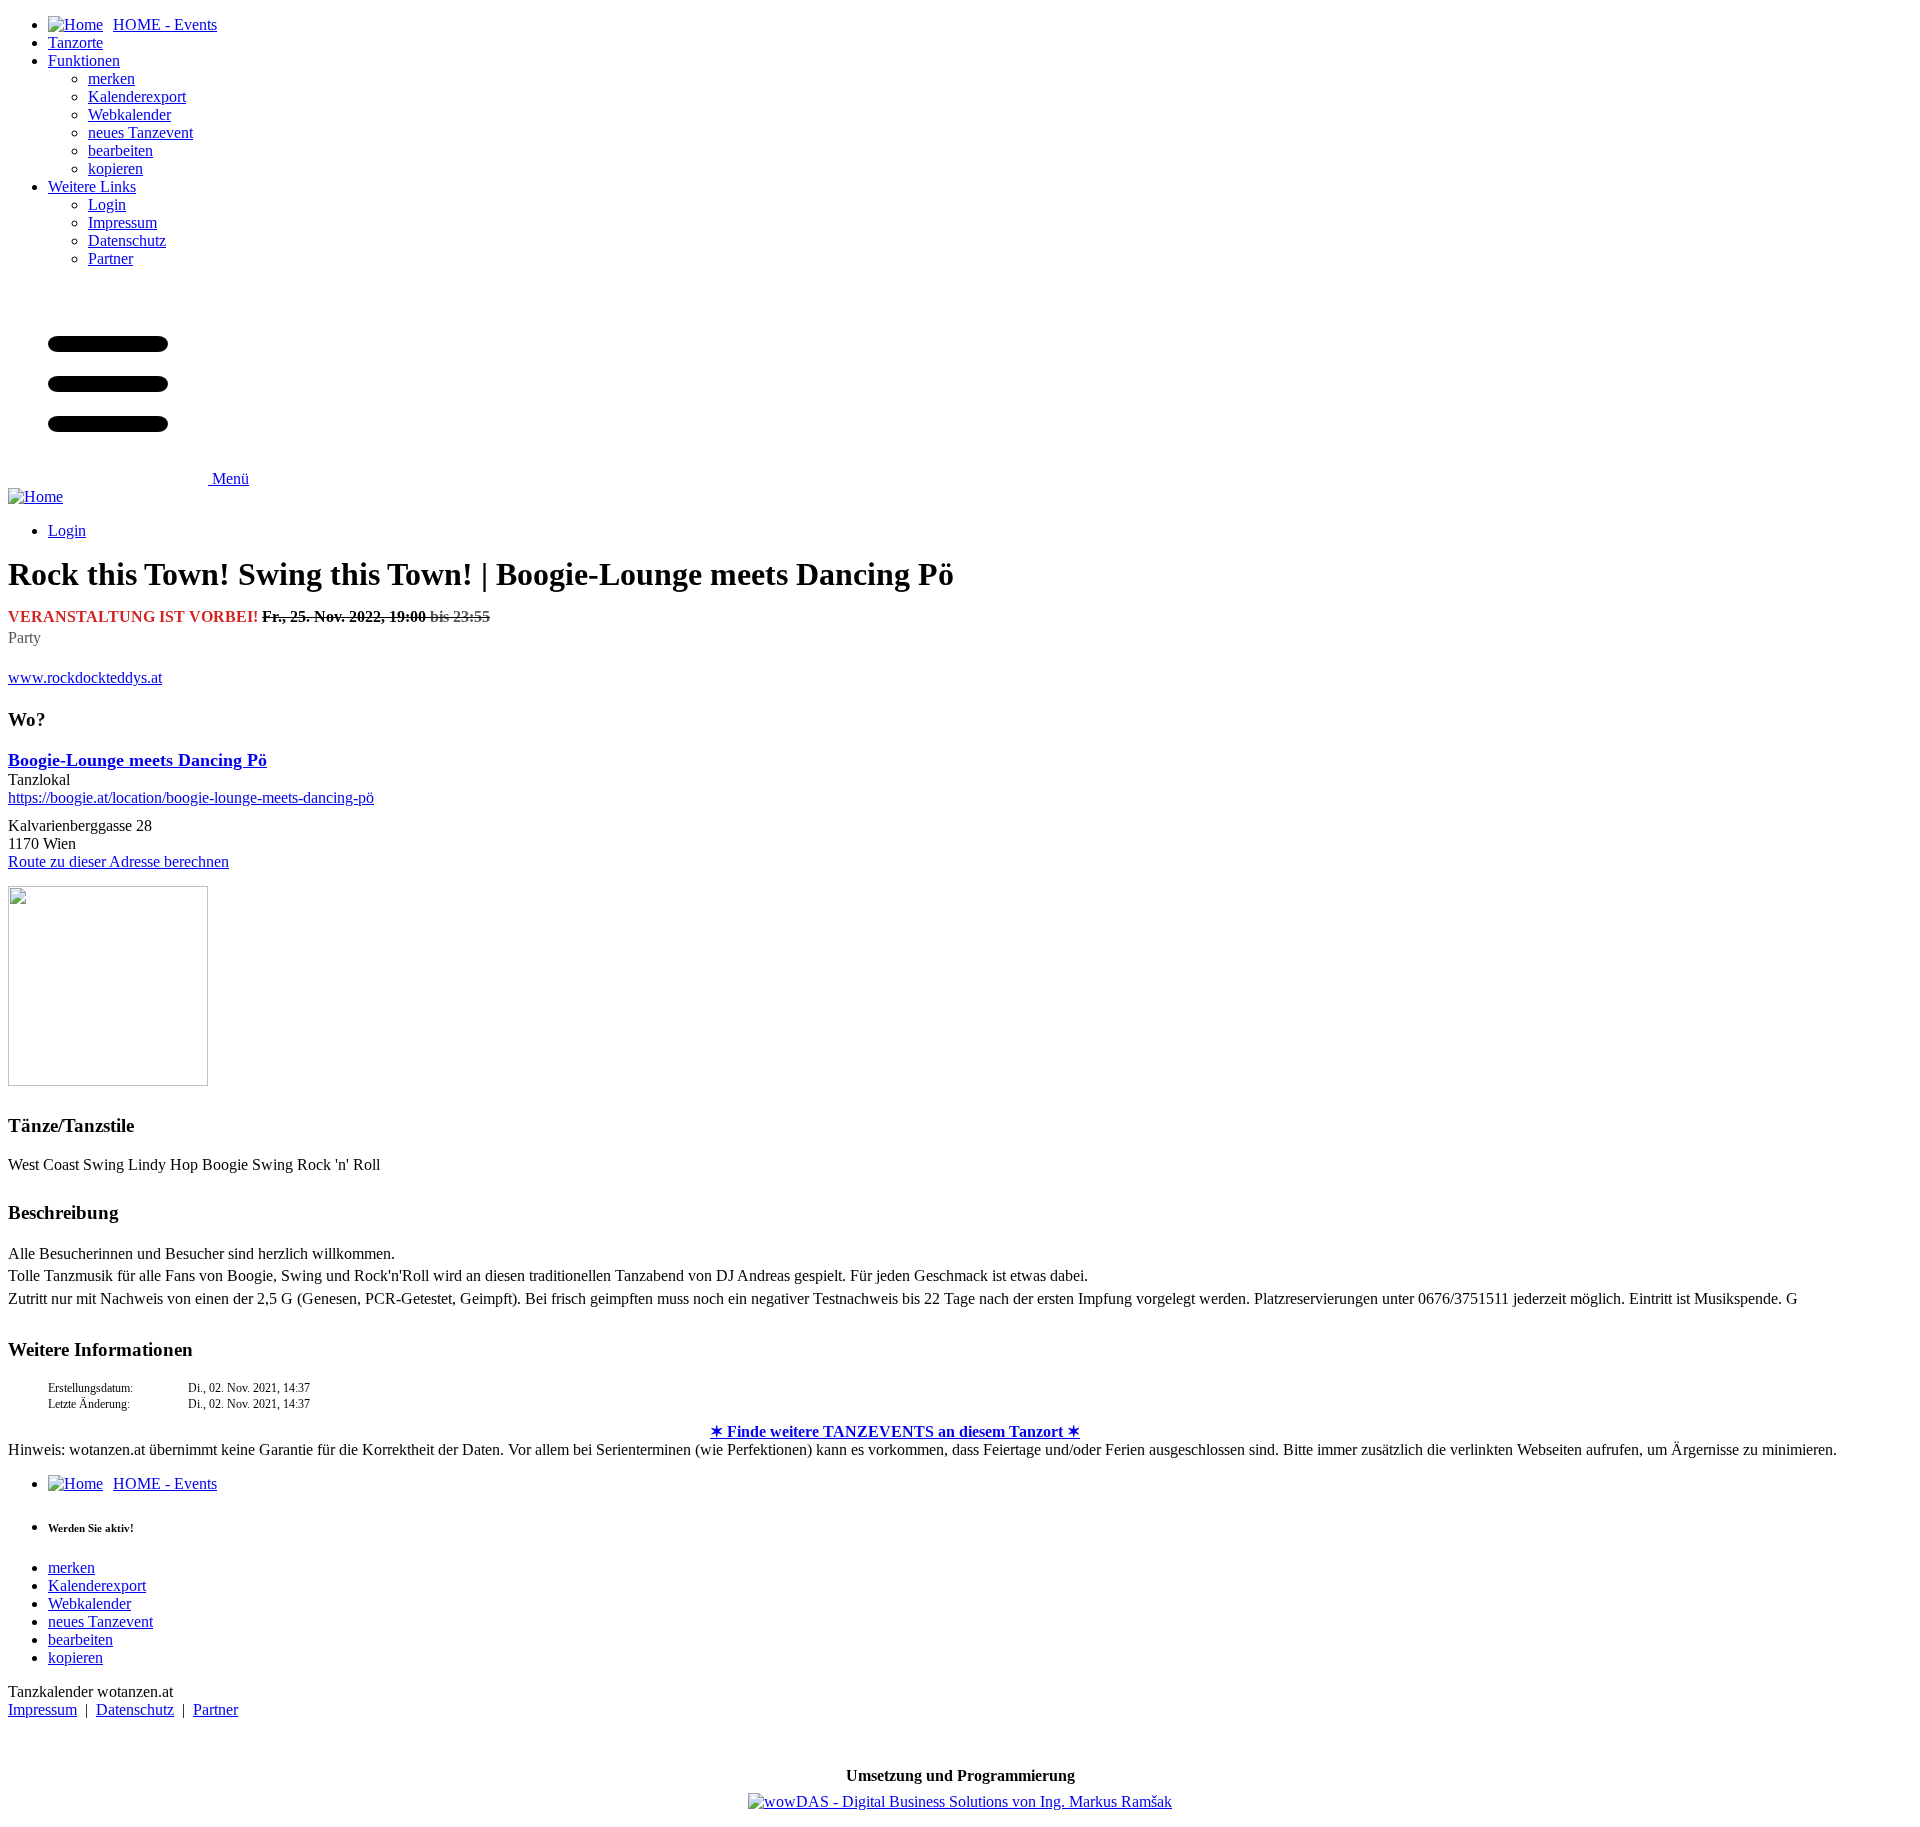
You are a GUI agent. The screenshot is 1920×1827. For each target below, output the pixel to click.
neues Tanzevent (140, 132)
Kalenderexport (137, 96)
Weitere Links (92, 186)
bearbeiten (120, 150)
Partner (110, 258)
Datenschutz (127, 240)
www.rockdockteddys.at (85, 677)
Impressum (122, 222)
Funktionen (84, 60)
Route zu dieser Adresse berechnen (118, 861)
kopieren (115, 168)
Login (107, 204)
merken (111, 78)
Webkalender (129, 114)
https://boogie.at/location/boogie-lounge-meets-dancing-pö (191, 797)
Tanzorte (75, 42)
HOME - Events (165, 1483)
